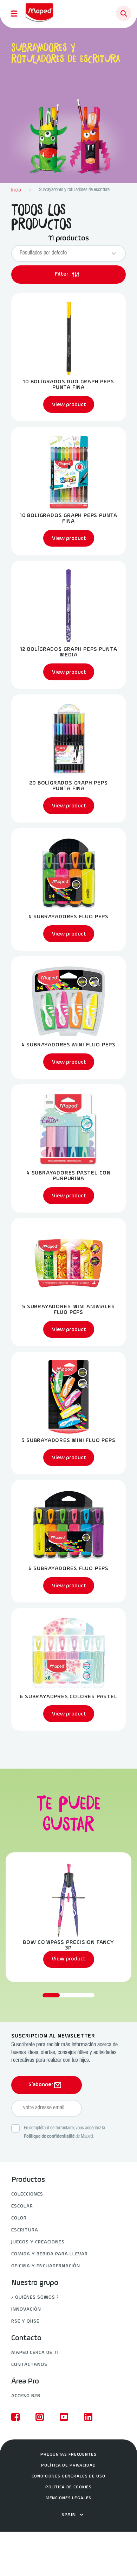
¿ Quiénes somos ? (35, 2297)
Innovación (26, 2309)
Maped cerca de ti (35, 2353)
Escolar (22, 2206)
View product (69, 1959)
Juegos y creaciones (38, 2242)
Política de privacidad (68, 2465)
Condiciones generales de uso (68, 2476)
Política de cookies (68, 2487)
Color (19, 2218)
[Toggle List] (114, 253)
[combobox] (62, 253)
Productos (28, 2180)
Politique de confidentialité (49, 2137)
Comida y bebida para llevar (50, 2254)
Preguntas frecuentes (68, 2455)
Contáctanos (29, 2365)
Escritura (25, 2230)
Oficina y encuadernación (46, 2266)
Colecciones (27, 2194)
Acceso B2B (26, 2396)
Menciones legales (69, 2498)
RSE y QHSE (25, 2321)
